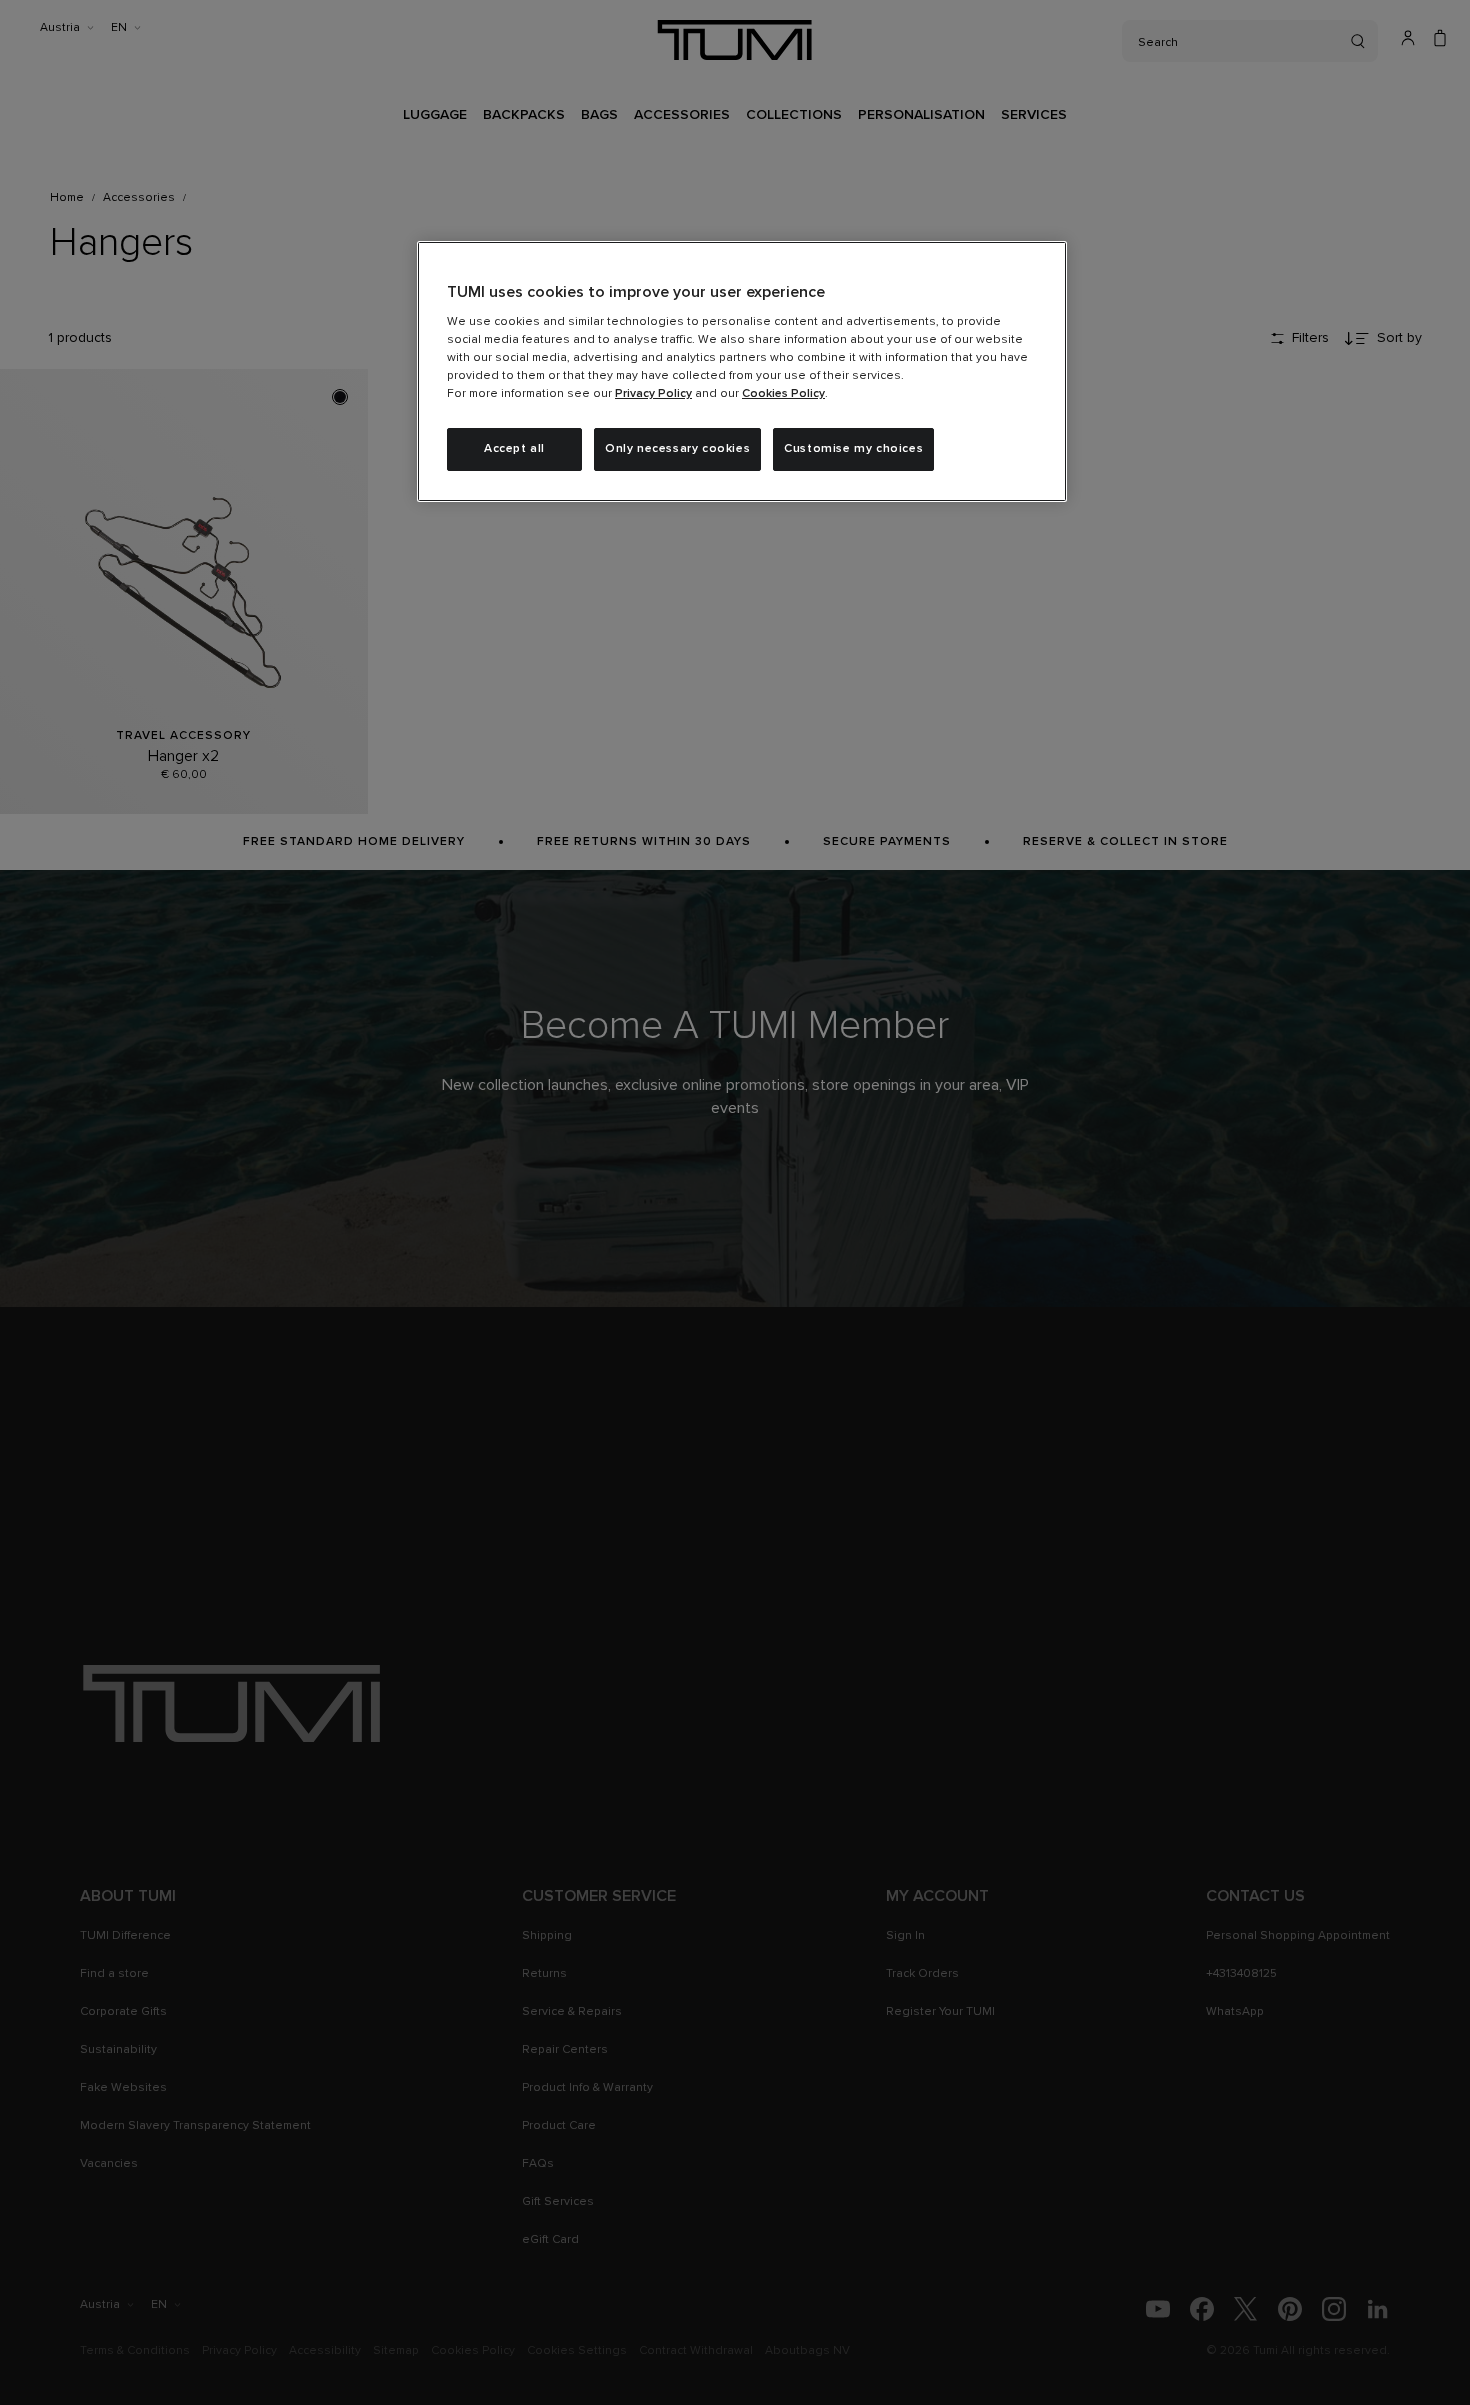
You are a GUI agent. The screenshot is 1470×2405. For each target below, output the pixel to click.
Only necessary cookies (677, 449)
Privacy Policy (653, 394)
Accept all (514, 449)
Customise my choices (853, 449)
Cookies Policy (783, 394)
